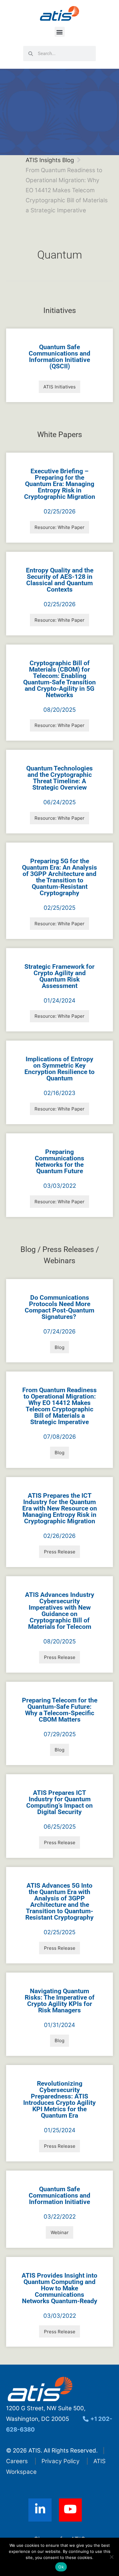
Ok (61, 2567)
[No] (111, 2557)
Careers (17, 2461)
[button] (60, 32)
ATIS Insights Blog (50, 160)
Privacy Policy (61, 2461)
